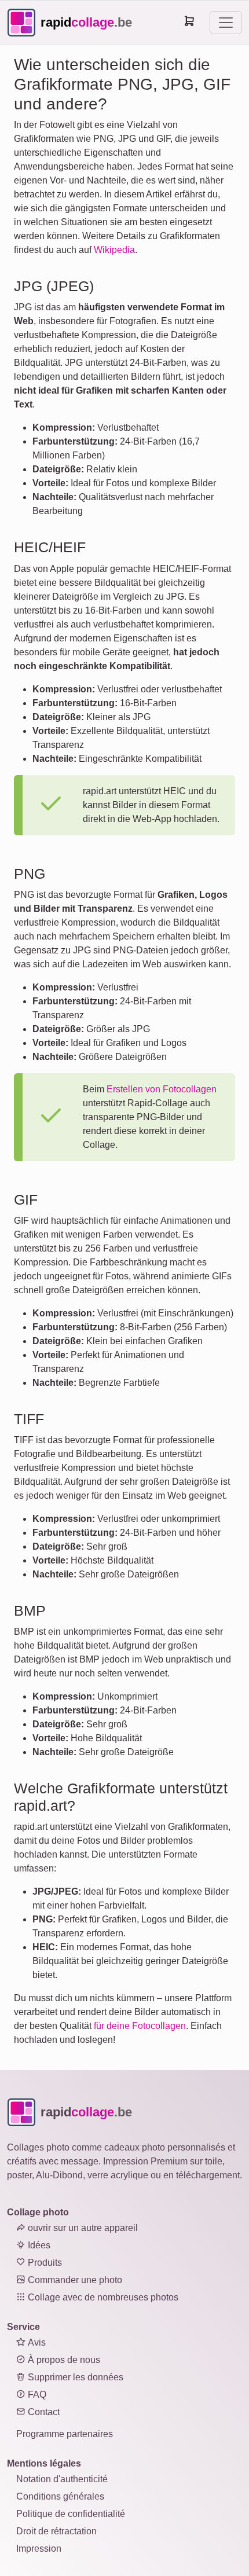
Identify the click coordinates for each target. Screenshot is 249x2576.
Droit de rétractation (56, 2531)
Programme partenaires (65, 2434)
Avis (36, 2342)
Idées (38, 2245)
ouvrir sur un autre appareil (82, 2228)
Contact (43, 2412)
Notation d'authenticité (62, 2479)
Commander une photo (74, 2280)
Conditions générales (60, 2496)
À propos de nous (63, 2360)
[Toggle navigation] (226, 23)
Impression (39, 2549)
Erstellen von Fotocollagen (162, 1089)
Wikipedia (114, 250)
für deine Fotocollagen (140, 2026)
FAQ (36, 2395)
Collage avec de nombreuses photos (102, 2297)
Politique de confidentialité (71, 2514)
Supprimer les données (74, 2377)
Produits (44, 2263)
